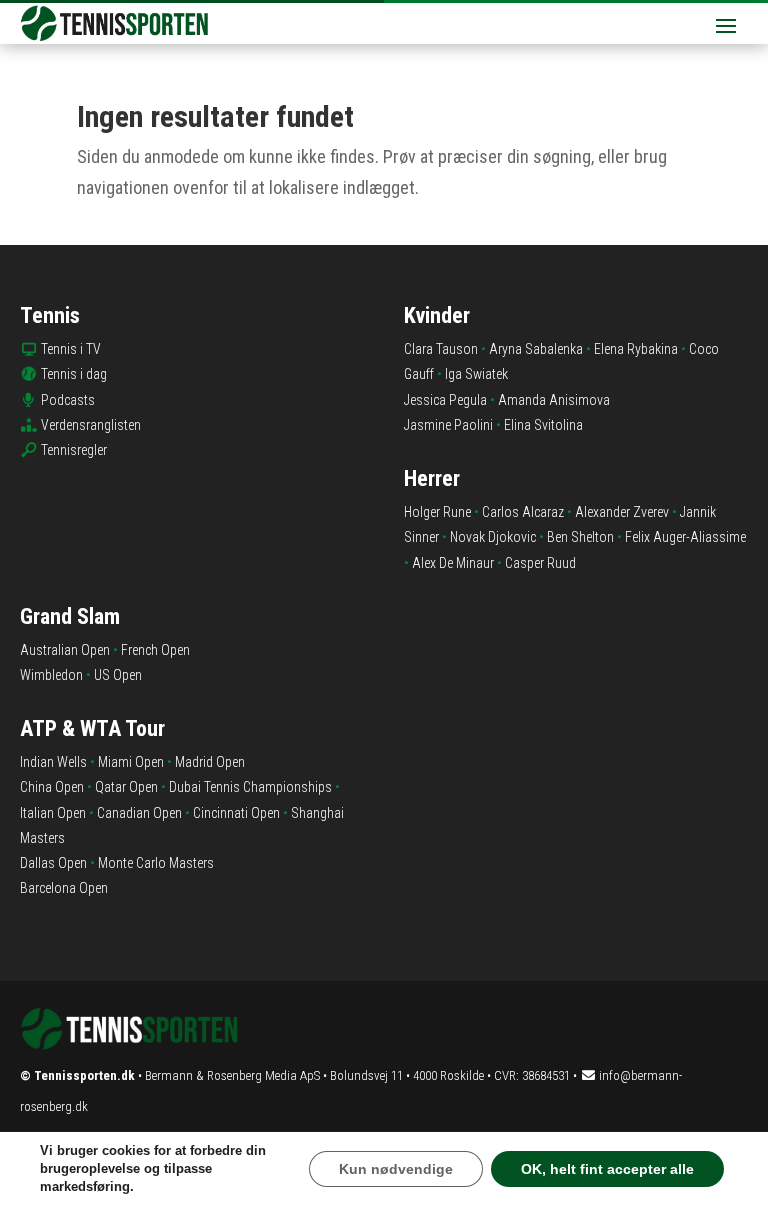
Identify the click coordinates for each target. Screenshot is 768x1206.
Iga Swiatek (476, 374)
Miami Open (131, 762)
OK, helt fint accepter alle (607, 1169)
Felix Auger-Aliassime (685, 537)
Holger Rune (437, 512)
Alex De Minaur (453, 563)
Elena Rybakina (636, 349)
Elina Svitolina (543, 425)
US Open (118, 675)
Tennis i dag (74, 374)
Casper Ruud (540, 563)
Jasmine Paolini (448, 425)
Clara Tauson (441, 349)
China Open (52, 787)
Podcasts (68, 400)
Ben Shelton (580, 537)
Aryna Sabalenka (536, 349)
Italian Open (53, 813)
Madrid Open (210, 762)
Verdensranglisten (91, 425)
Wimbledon (51, 675)
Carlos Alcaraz (523, 512)
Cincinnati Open (236, 813)
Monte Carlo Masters (156, 863)
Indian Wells (53, 762)
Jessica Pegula (445, 400)
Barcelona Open (64, 888)
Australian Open (65, 650)
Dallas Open (53, 863)
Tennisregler (74, 450)
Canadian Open (139, 813)
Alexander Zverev (622, 512)
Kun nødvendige (396, 1169)
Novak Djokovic (493, 537)
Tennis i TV (71, 349)
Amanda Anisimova (554, 400)
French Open (155, 650)
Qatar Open (126, 787)
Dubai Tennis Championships (250, 787)
